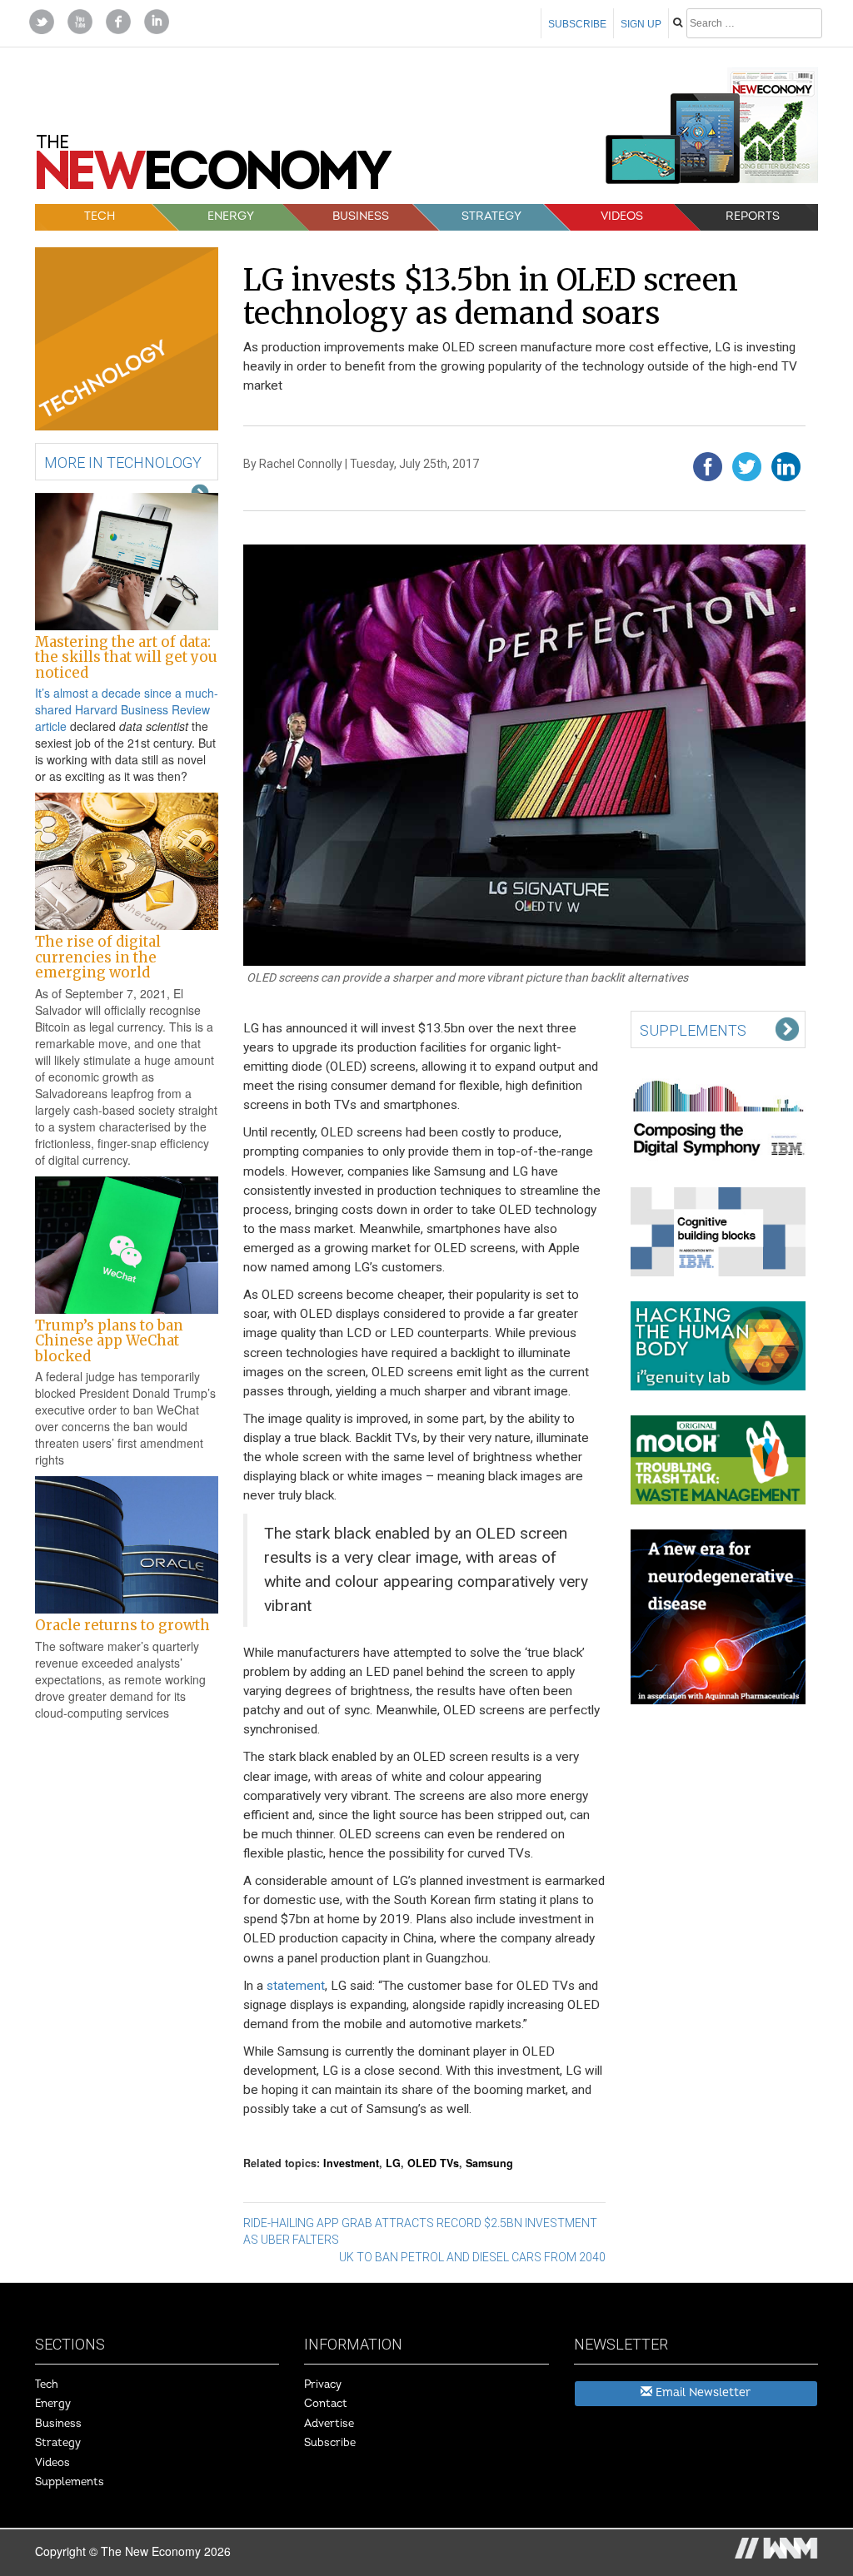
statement (296, 1986)
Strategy (491, 216)
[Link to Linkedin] (157, 20)
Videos (622, 216)
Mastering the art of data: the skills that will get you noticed (126, 657)
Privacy (323, 2385)
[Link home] (214, 168)
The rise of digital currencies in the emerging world (98, 957)
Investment (351, 2163)
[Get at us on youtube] (80, 20)
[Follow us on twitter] (42, 20)
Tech (100, 216)
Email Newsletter (701, 2392)
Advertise (329, 2424)
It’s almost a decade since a (110, 693)
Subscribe (577, 24)
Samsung (489, 2163)
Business (361, 216)
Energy (230, 216)
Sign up (641, 24)
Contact (326, 2404)
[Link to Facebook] (118, 20)
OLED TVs (433, 2163)
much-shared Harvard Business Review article (127, 709)
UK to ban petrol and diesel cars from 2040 (472, 2257)
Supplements (70, 2482)
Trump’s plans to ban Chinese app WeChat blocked (109, 1341)
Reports (753, 216)
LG (393, 2163)
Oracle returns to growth (122, 1625)
